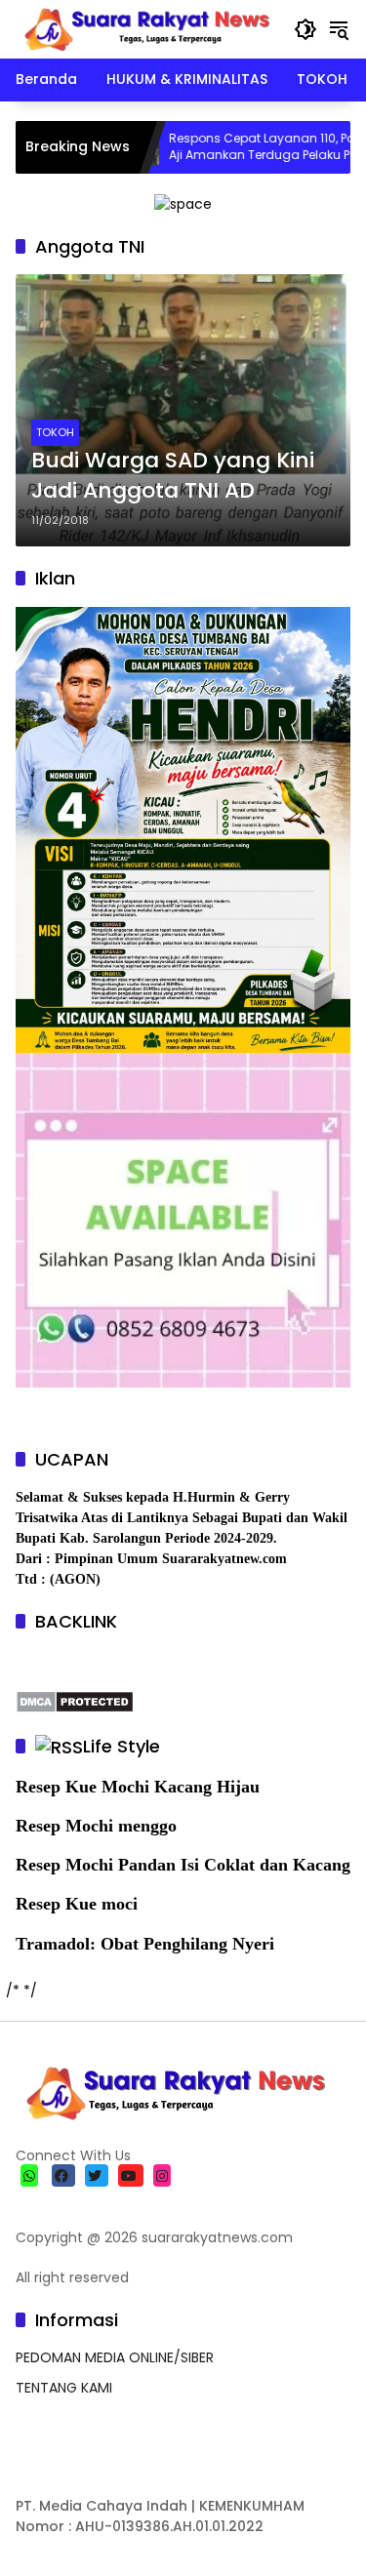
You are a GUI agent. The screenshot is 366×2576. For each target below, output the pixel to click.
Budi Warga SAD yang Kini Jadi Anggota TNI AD (173, 476)
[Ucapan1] (183, 203)
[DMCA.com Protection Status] (75, 1701)
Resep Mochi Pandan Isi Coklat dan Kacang (183, 1865)
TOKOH (55, 432)
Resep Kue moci (77, 1904)
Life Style (122, 1746)
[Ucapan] (183, 828)
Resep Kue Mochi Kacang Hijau (138, 1787)
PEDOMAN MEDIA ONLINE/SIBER (115, 2357)
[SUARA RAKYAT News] (145, 28)
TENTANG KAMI (64, 2388)
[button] (305, 29)
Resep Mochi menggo (96, 1826)
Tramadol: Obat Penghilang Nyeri (145, 1944)
